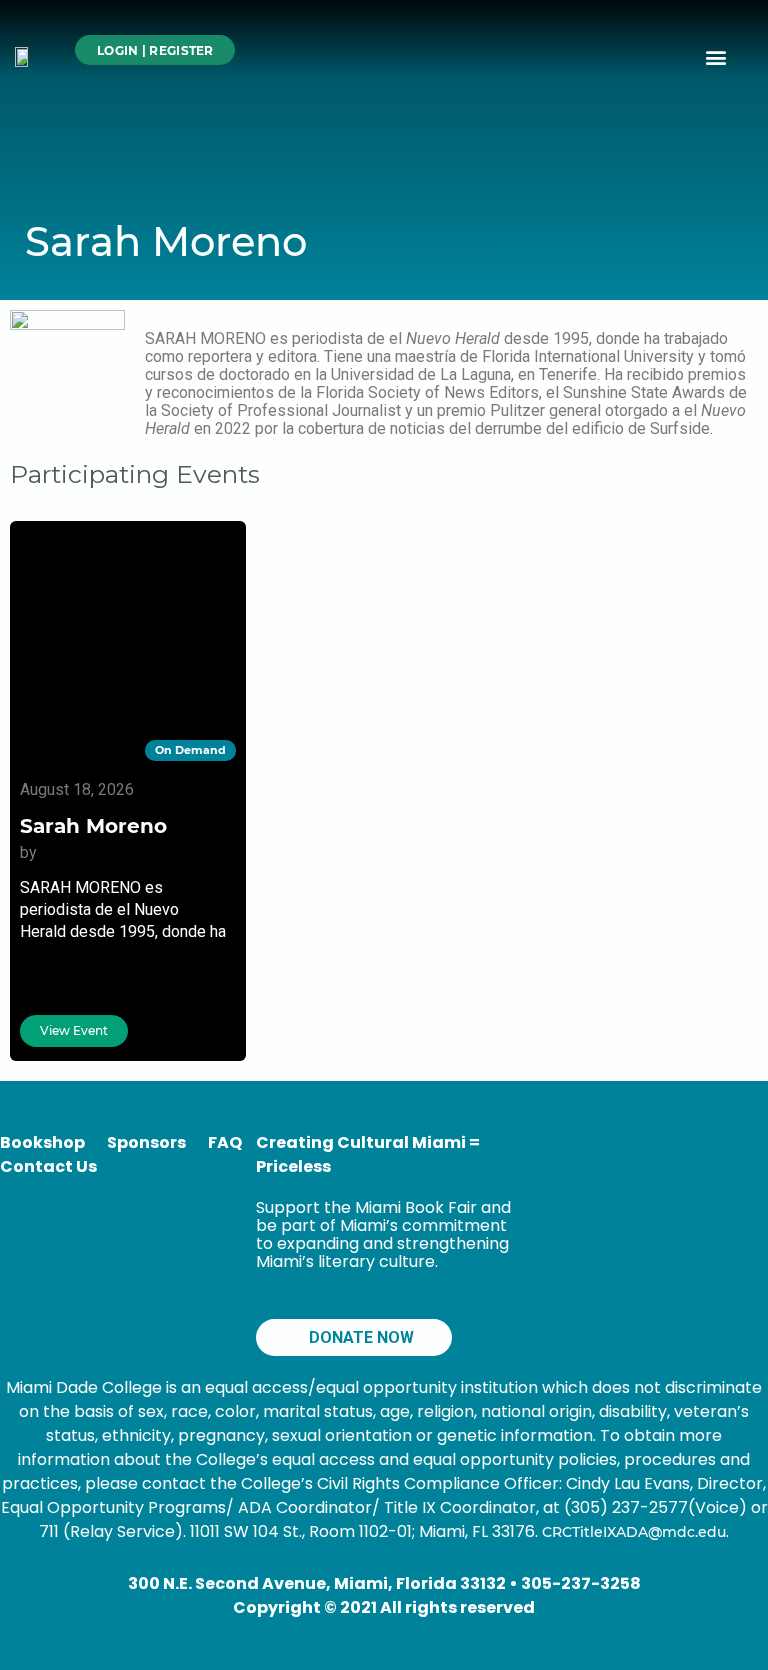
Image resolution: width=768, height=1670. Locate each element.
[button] (716, 56)
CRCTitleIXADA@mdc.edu (634, 1532)
